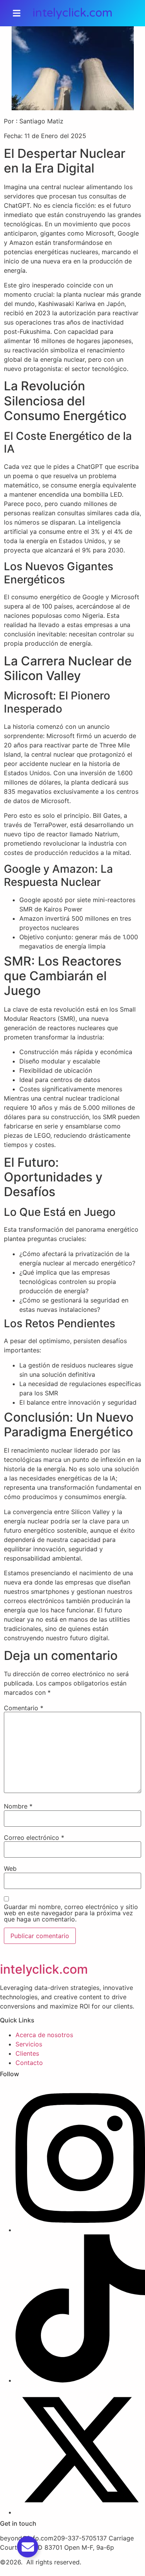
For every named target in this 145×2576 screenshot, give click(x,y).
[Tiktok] (80, 2380)
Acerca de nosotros (44, 2035)
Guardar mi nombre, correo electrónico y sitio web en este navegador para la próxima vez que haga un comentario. (71, 1913)
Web (10, 1868)
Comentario (24, 1708)
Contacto (29, 2063)
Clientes (27, 2053)
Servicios (29, 2044)
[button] (17, 13)
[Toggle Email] (28, 2547)
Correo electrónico (34, 1838)
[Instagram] (80, 2230)
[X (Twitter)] (80, 2512)
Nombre (18, 1806)
